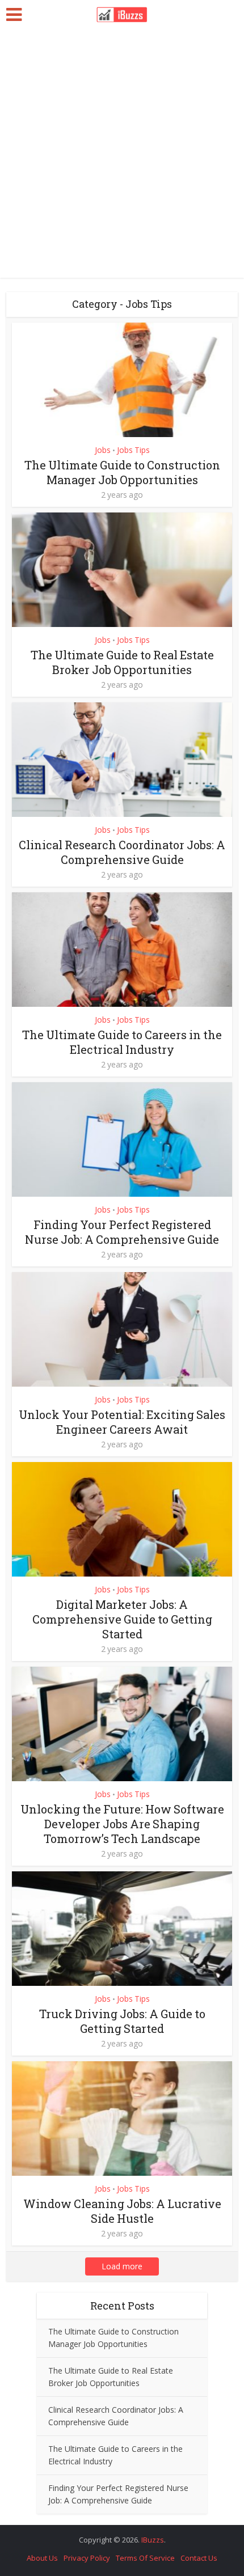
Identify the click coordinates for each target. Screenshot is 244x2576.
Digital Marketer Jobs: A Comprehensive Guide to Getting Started (122, 1619)
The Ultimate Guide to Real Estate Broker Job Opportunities (122, 662)
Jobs (103, 450)
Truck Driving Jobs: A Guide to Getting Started (122, 2021)
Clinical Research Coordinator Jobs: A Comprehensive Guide (122, 852)
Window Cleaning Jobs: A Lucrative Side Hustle (122, 2211)
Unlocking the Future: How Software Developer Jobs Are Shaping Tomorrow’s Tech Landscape (122, 1824)
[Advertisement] (122, 156)
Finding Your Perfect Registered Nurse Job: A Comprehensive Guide (122, 1232)
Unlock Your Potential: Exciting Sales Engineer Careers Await (122, 1422)
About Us (42, 2558)
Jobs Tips (133, 450)
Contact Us (199, 2558)
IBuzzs (153, 2540)
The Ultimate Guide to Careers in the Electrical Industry (122, 1042)
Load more (122, 2266)
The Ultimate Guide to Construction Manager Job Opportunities (122, 472)
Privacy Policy (87, 2558)
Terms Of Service (145, 2558)
